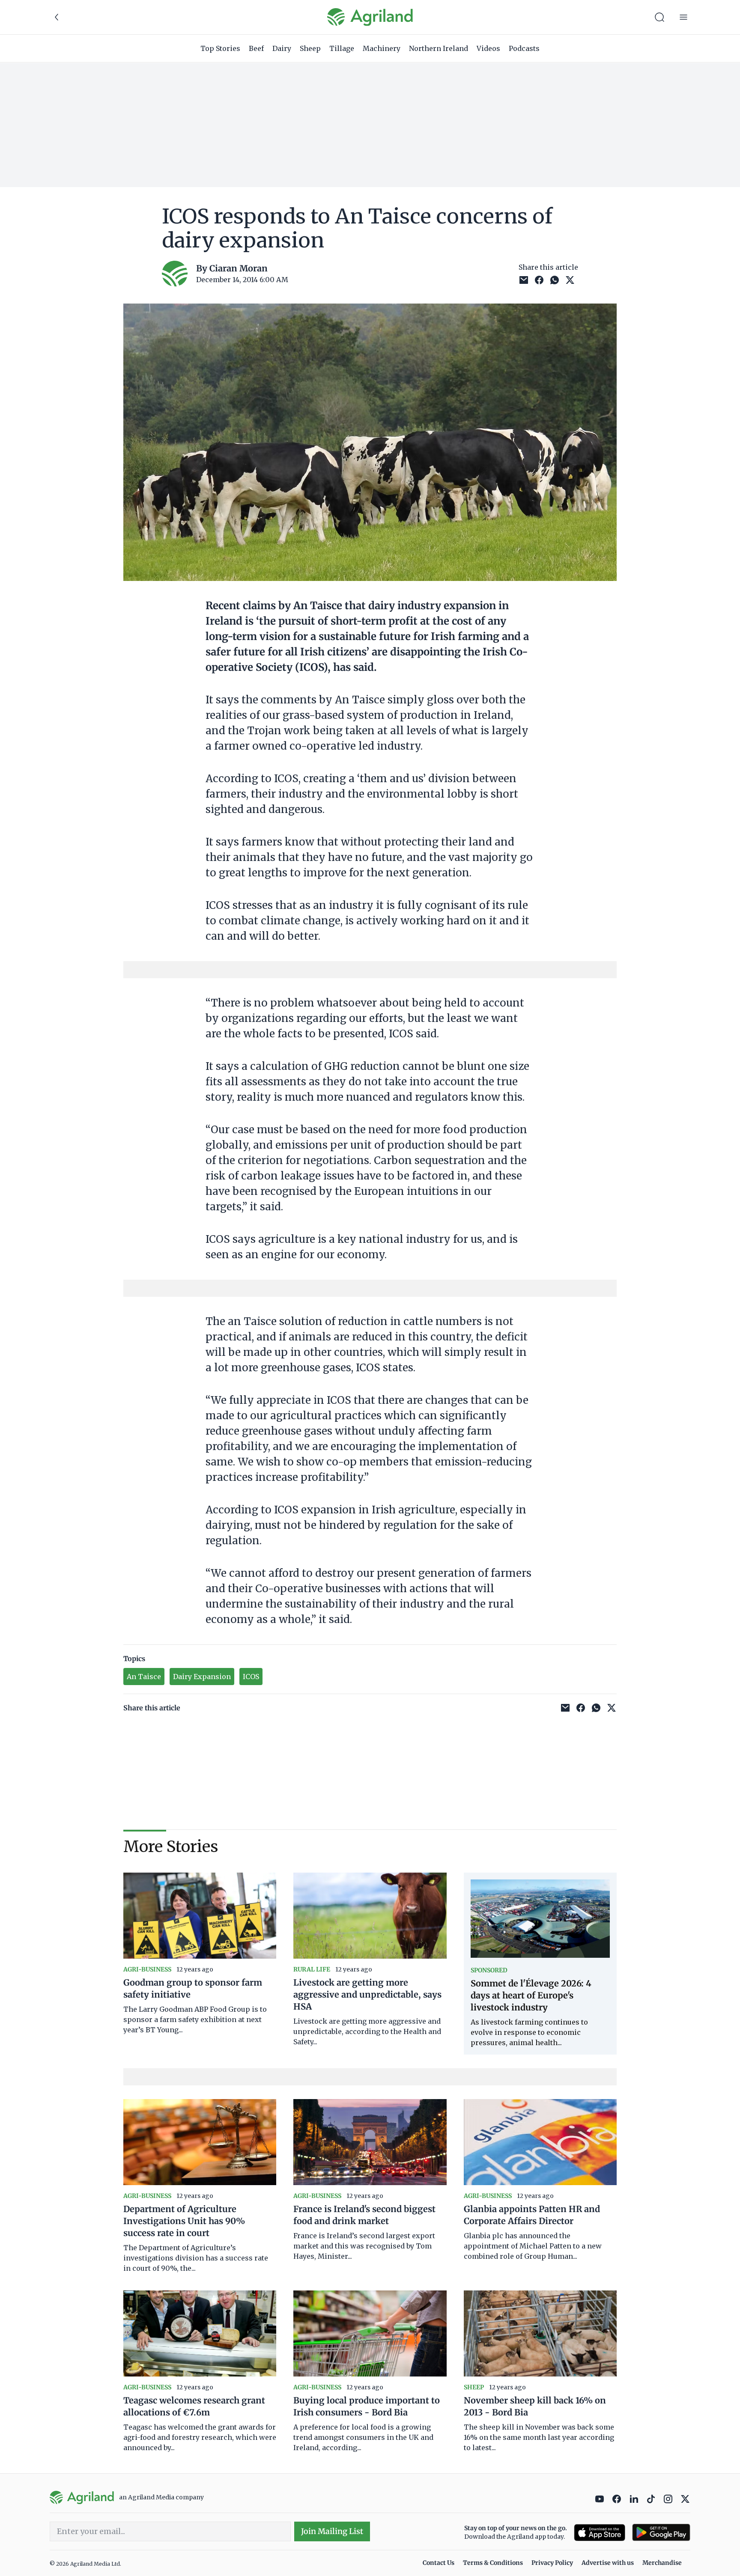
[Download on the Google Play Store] (661, 2533)
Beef (256, 48)
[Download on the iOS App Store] (600, 2533)
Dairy (282, 48)
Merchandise (662, 2563)
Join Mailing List (332, 2531)
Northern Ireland (439, 48)
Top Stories (220, 48)
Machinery (382, 48)
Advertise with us (608, 2563)
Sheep (310, 48)
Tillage (342, 48)
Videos (488, 48)
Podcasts (524, 48)
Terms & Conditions (493, 2563)
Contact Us (439, 2563)
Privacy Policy (552, 2563)
